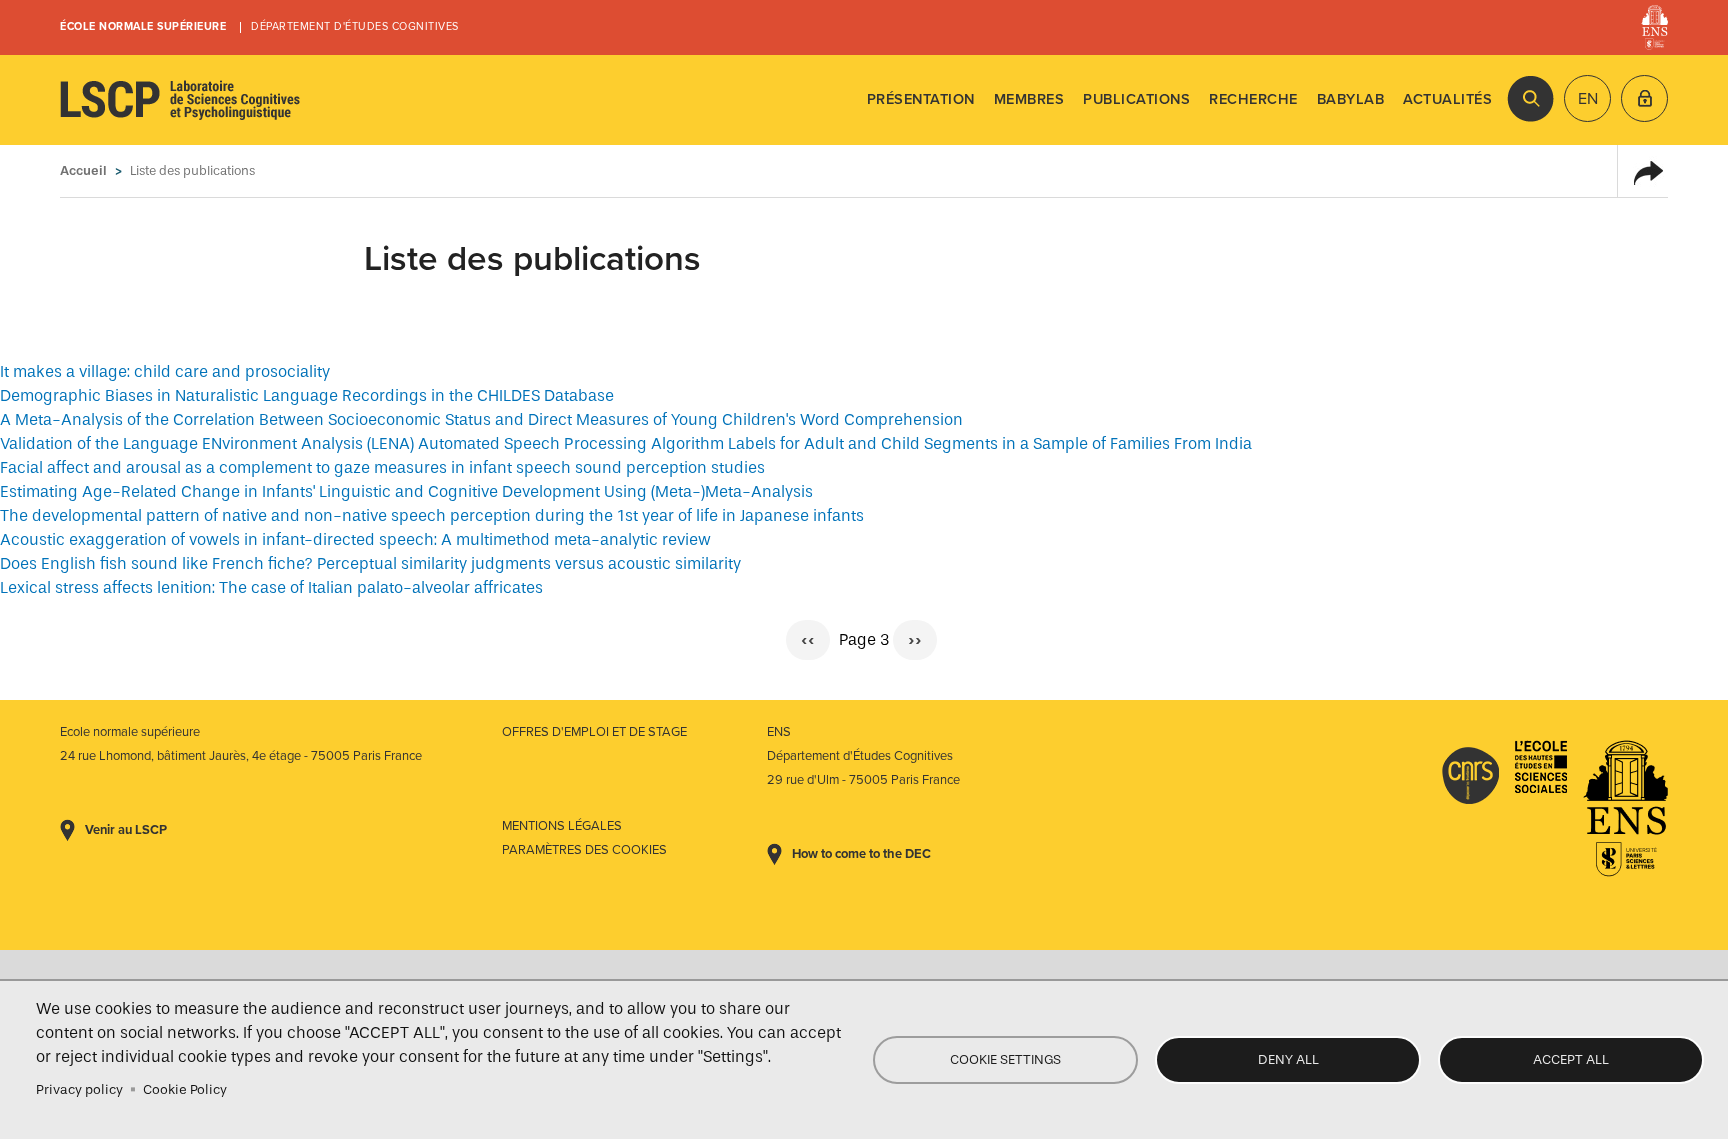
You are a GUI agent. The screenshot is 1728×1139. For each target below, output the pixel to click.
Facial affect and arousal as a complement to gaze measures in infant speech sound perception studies (382, 467)
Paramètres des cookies (584, 850)
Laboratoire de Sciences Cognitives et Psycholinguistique (180, 100)
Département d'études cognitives (355, 26)
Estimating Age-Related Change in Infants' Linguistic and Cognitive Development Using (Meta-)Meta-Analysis (406, 491)
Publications (1136, 99)
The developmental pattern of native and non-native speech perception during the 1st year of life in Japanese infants (432, 515)
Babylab (1351, 99)
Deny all (1288, 1059)
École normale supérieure (143, 26)
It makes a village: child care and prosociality (165, 371)
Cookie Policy (185, 1089)
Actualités (1447, 99)
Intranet (1644, 98)
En (1588, 99)
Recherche (1253, 99)
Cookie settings (1005, 1059)
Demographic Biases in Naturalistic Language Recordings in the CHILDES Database (307, 395)
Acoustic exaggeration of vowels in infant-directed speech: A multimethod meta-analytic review (355, 539)
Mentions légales (562, 826)
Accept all (1571, 1059)
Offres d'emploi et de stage (594, 732)
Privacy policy (79, 1089)
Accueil (83, 170)
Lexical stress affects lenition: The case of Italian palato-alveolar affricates (271, 587)
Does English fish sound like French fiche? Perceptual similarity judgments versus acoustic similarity (370, 563)
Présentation (921, 99)
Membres (1029, 99)
